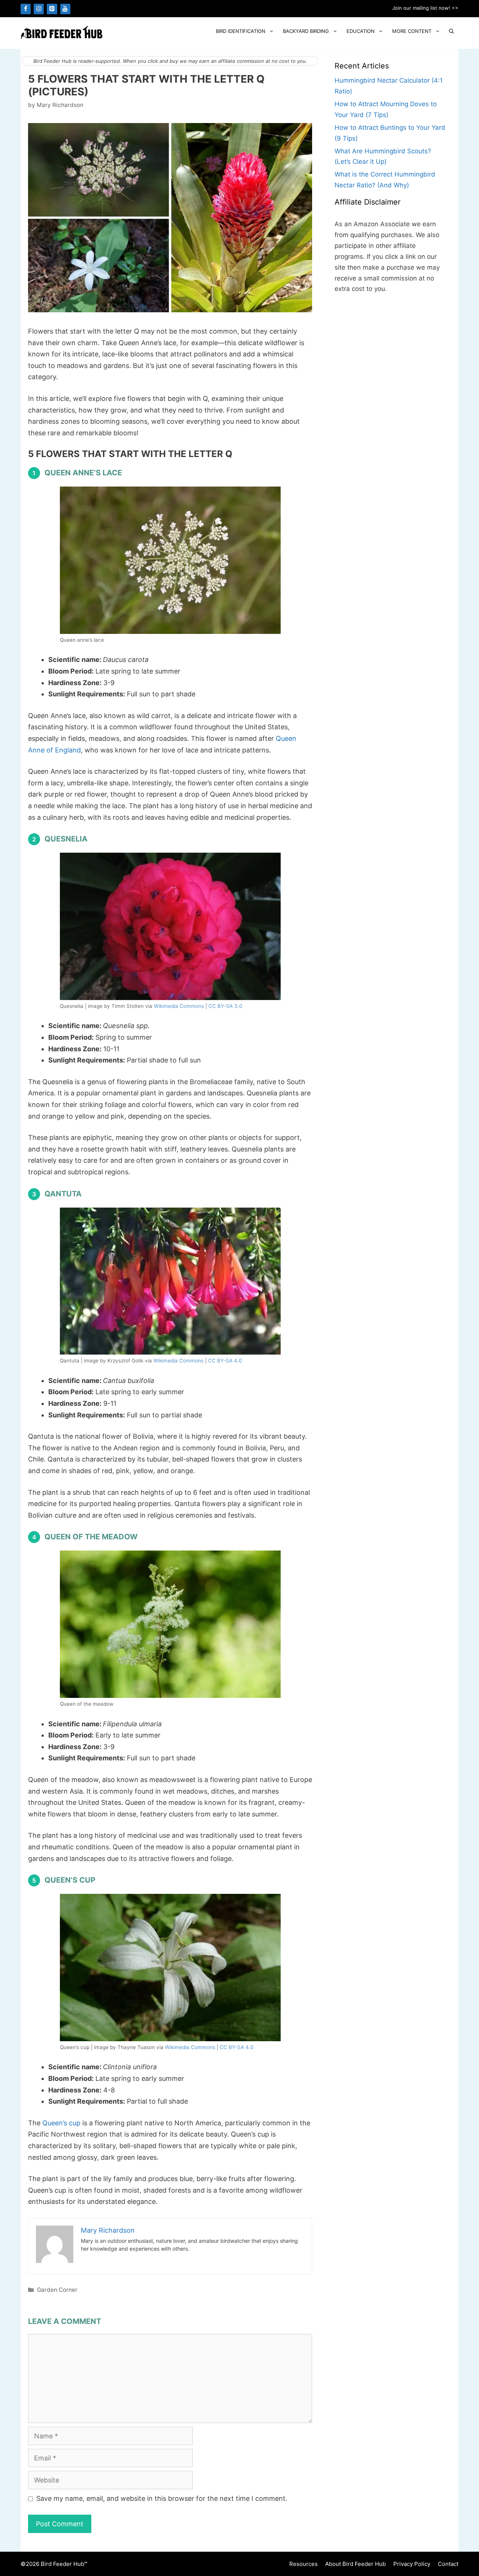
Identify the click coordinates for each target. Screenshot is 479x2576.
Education (361, 31)
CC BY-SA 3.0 (225, 1006)
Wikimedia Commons (179, 1006)
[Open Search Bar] (451, 31)
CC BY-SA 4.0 (225, 1361)
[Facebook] (26, 9)
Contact (448, 2564)
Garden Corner (57, 2290)
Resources (303, 2564)
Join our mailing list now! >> (425, 8)
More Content (412, 31)
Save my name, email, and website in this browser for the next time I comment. (162, 2498)
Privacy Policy (412, 2564)
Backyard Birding (306, 31)
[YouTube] (65, 9)
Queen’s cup (61, 2123)
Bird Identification (241, 31)
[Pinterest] (52, 9)
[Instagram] (39, 9)
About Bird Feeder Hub (356, 2564)
